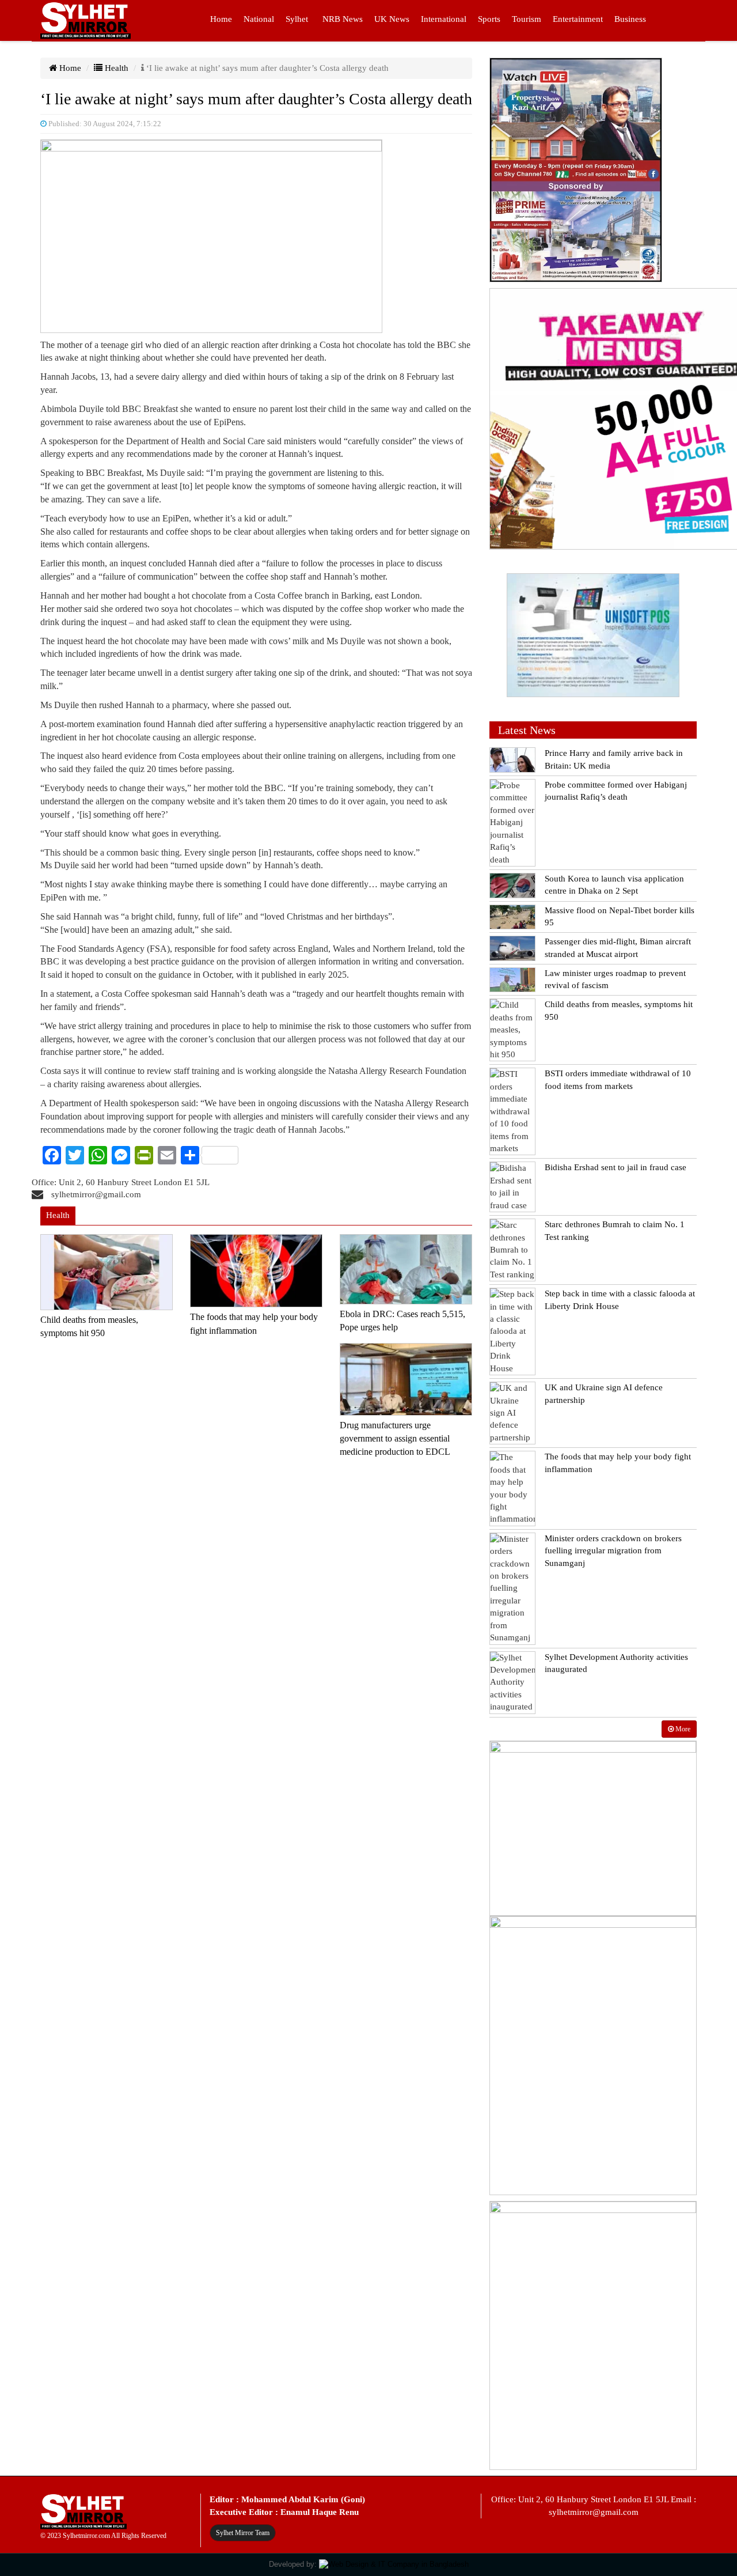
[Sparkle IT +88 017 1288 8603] (394, 2564)
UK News (392, 19)
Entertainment (578, 19)
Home (221, 19)
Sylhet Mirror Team (243, 2533)
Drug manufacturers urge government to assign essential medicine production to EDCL (395, 1439)
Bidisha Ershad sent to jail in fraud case (616, 1167)
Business (630, 19)
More (682, 1729)
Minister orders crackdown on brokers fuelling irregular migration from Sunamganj (613, 1551)
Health (115, 68)
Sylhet (297, 19)
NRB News (343, 19)
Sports (489, 19)
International (444, 19)
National (259, 19)
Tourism (527, 19)
